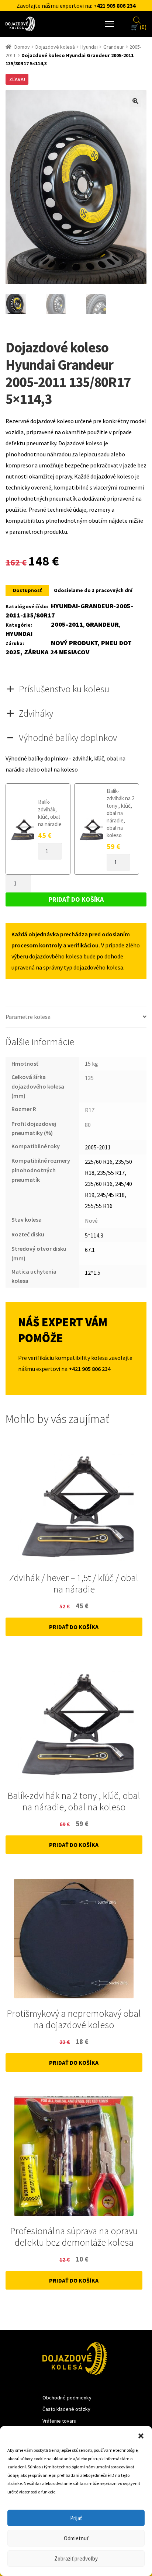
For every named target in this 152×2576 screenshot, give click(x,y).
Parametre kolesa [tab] (28, 1017)
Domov (22, 47)
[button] (141, 2435)
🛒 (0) (139, 27)
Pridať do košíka (76, 899)
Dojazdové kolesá (55, 47)
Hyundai (89, 47)
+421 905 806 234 (114, 6)
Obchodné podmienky (67, 2398)
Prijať (76, 2518)
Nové (91, 1221)
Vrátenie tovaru (59, 2421)
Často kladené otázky (66, 2409)
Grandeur (114, 47)
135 (89, 1078)
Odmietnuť (76, 2538)
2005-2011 (67, 624)
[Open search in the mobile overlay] (137, 19)
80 (88, 1125)
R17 (90, 1110)
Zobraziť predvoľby (76, 2558)
